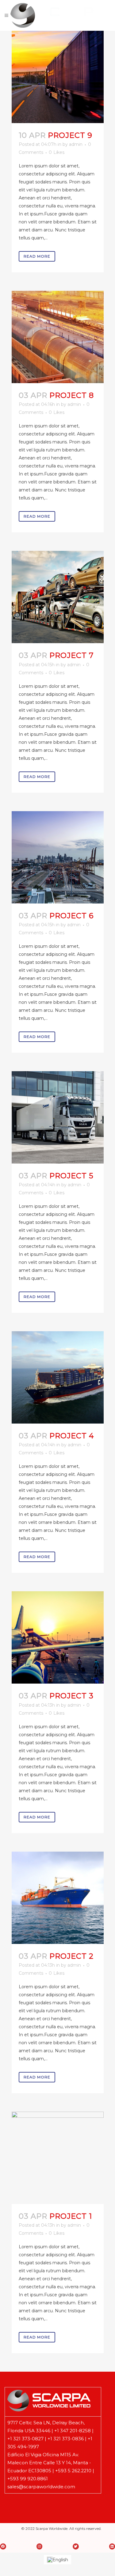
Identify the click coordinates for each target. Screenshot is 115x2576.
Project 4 (72, 1436)
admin (76, 144)
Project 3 (71, 1696)
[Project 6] (58, 857)
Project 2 (71, 1956)
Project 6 (71, 916)
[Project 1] (58, 2158)
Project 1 (71, 2216)
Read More (37, 256)
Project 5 (71, 1176)
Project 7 (72, 655)
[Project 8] (58, 337)
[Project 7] (58, 597)
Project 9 (70, 135)
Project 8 (72, 395)
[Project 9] (58, 77)
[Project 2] (58, 1898)
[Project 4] (58, 1377)
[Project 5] (58, 1117)
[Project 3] (58, 1637)
